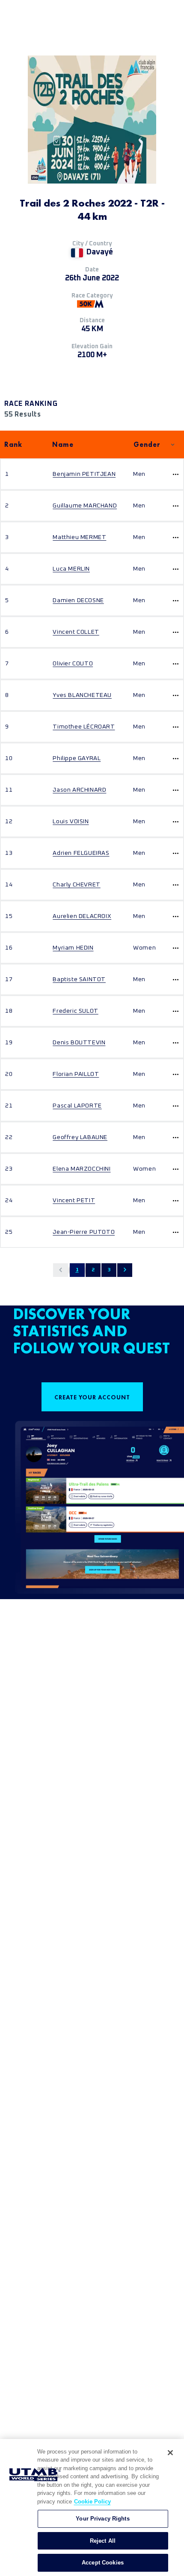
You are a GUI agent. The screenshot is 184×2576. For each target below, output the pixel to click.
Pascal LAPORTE (77, 1106)
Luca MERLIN (71, 569)
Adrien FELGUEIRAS (81, 853)
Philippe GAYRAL (77, 758)
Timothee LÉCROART (84, 727)
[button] (61, 1270)
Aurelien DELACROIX (82, 916)
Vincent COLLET (76, 632)
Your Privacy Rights (102, 2519)
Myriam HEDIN (73, 948)
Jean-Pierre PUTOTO (84, 1232)
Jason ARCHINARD (79, 790)
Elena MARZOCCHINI (82, 1169)
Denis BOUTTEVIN (79, 1043)
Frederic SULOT (75, 1011)
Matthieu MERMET (79, 537)
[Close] (170, 2453)
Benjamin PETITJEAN (84, 474)
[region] (92, 2508)
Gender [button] (147, 444)
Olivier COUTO (73, 664)
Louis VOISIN (71, 822)
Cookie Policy (92, 2502)
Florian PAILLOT (76, 1074)
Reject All (103, 2541)
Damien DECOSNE (78, 600)
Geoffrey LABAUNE (80, 1137)
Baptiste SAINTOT (79, 979)
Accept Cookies (103, 2563)
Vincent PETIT (74, 1201)
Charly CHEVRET (76, 885)
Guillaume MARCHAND (85, 506)
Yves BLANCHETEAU (82, 695)
